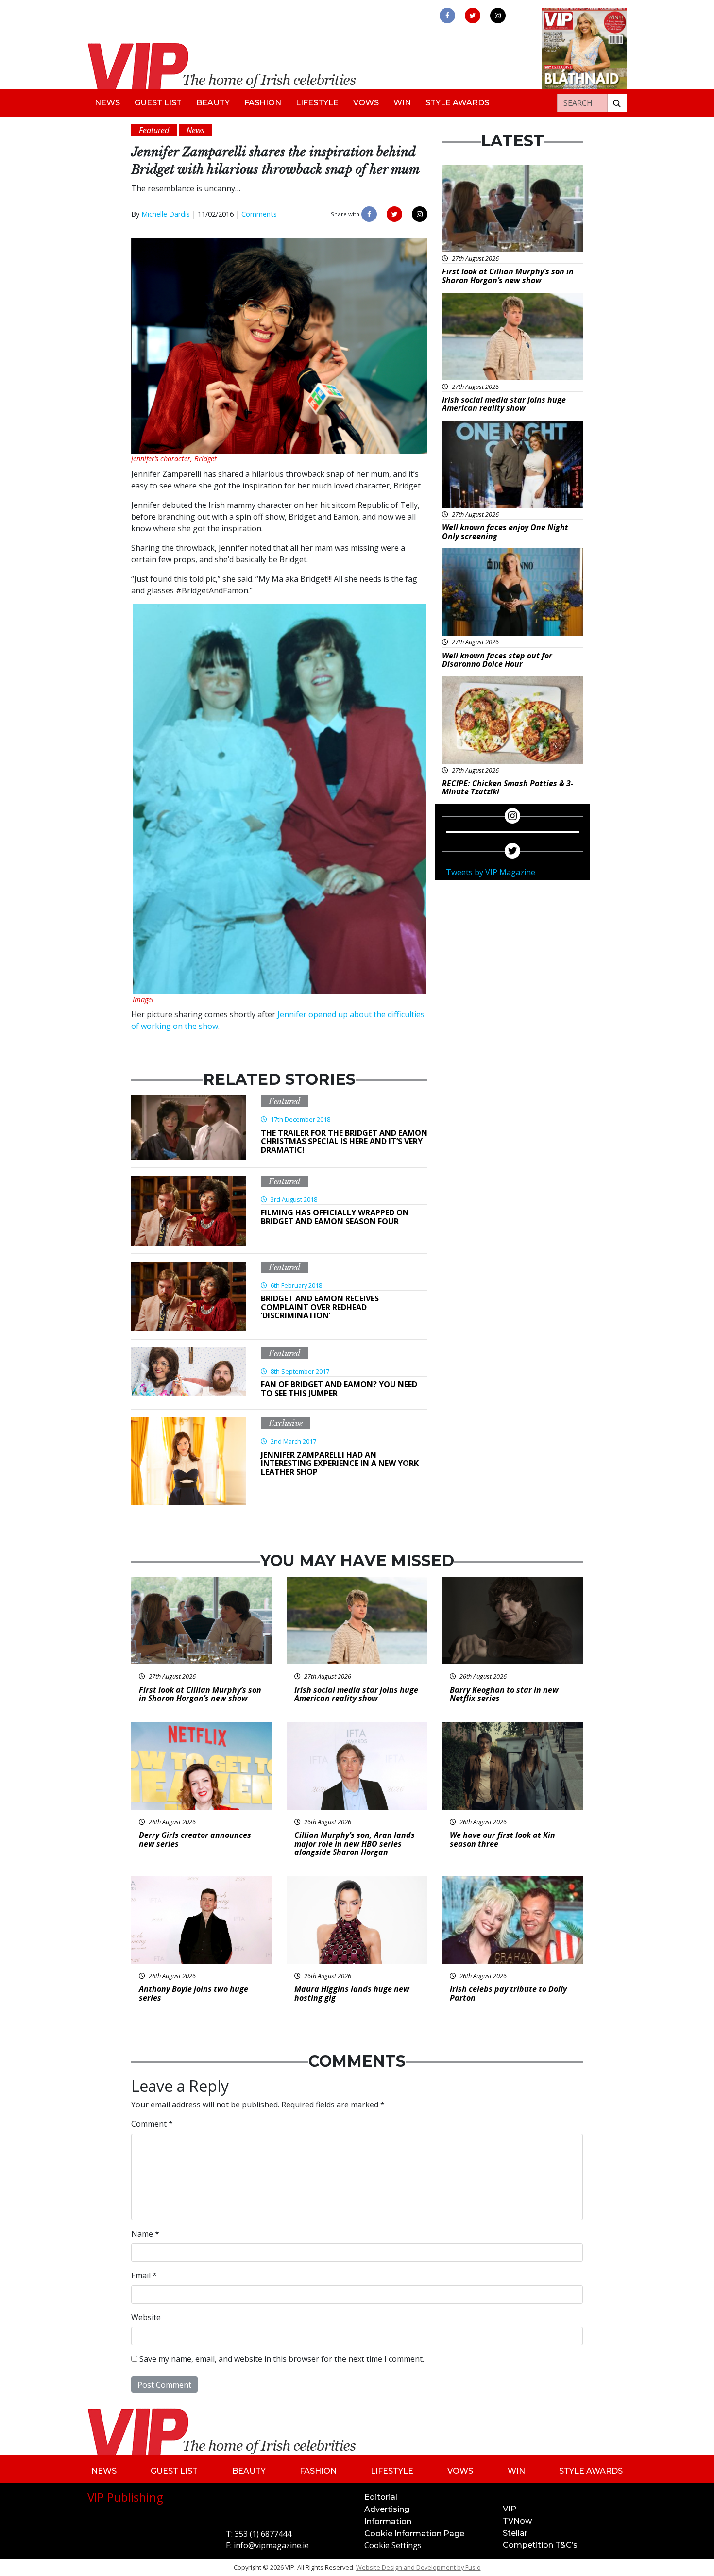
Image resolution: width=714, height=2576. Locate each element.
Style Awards (457, 103)
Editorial (381, 2497)
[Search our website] (617, 103)
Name (145, 2234)
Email (144, 2275)
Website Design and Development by (418, 2567)
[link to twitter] (473, 16)
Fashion (263, 103)
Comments (259, 214)
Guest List (158, 103)
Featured (285, 1101)
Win (402, 103)
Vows (366, 103)
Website (146, 2317)
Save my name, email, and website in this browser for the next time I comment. (282, 2359)
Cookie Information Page (414, 2534)
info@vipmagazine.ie (271, 2545)
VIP (510, 2509)
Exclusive (286, 1423)
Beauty (213, 103)
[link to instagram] (498, 16)
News (107, 103)
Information (388, 2521)
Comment (152, 2124)
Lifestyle (317, 103)
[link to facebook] (447, 16)
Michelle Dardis (166, 214)
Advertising (387, 2509)
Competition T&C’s (540, 2545)
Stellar (515, 2533)
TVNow (517, 2521)
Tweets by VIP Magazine (491, 872)
